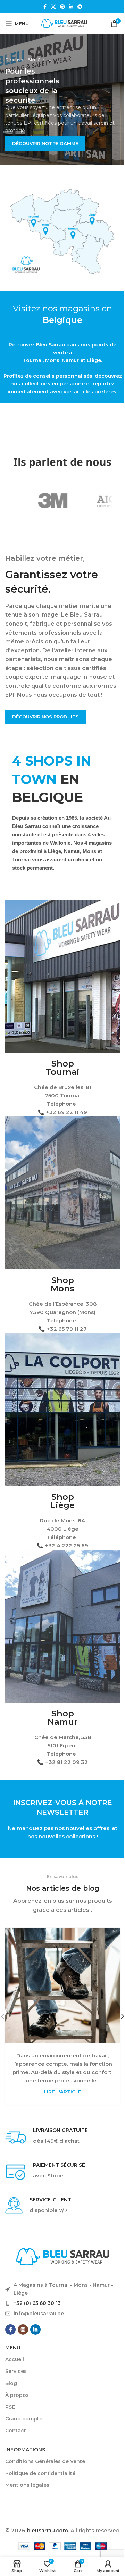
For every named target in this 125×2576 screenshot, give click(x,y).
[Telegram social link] (80, 7)
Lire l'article (63, 2092)
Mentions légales (27, 2485)
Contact (16, 2431)
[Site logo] (64, 23)
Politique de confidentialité (40, 2473)
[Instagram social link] (23, 2330)
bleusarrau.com (47, 2530)
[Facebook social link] (45, 7)
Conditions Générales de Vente (45, 2461)
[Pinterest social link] (62, 7)
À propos (17, 2395)
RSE (10, 2407)
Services (16, 2371)
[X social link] (53, 7)
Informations (25, 2450)
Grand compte (24, 2419)
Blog (11, 2383)
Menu (13, 2348)
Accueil (15, 2359)
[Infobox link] (62, 2138)
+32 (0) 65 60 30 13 (37, 2303)
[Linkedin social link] (71, 7)
